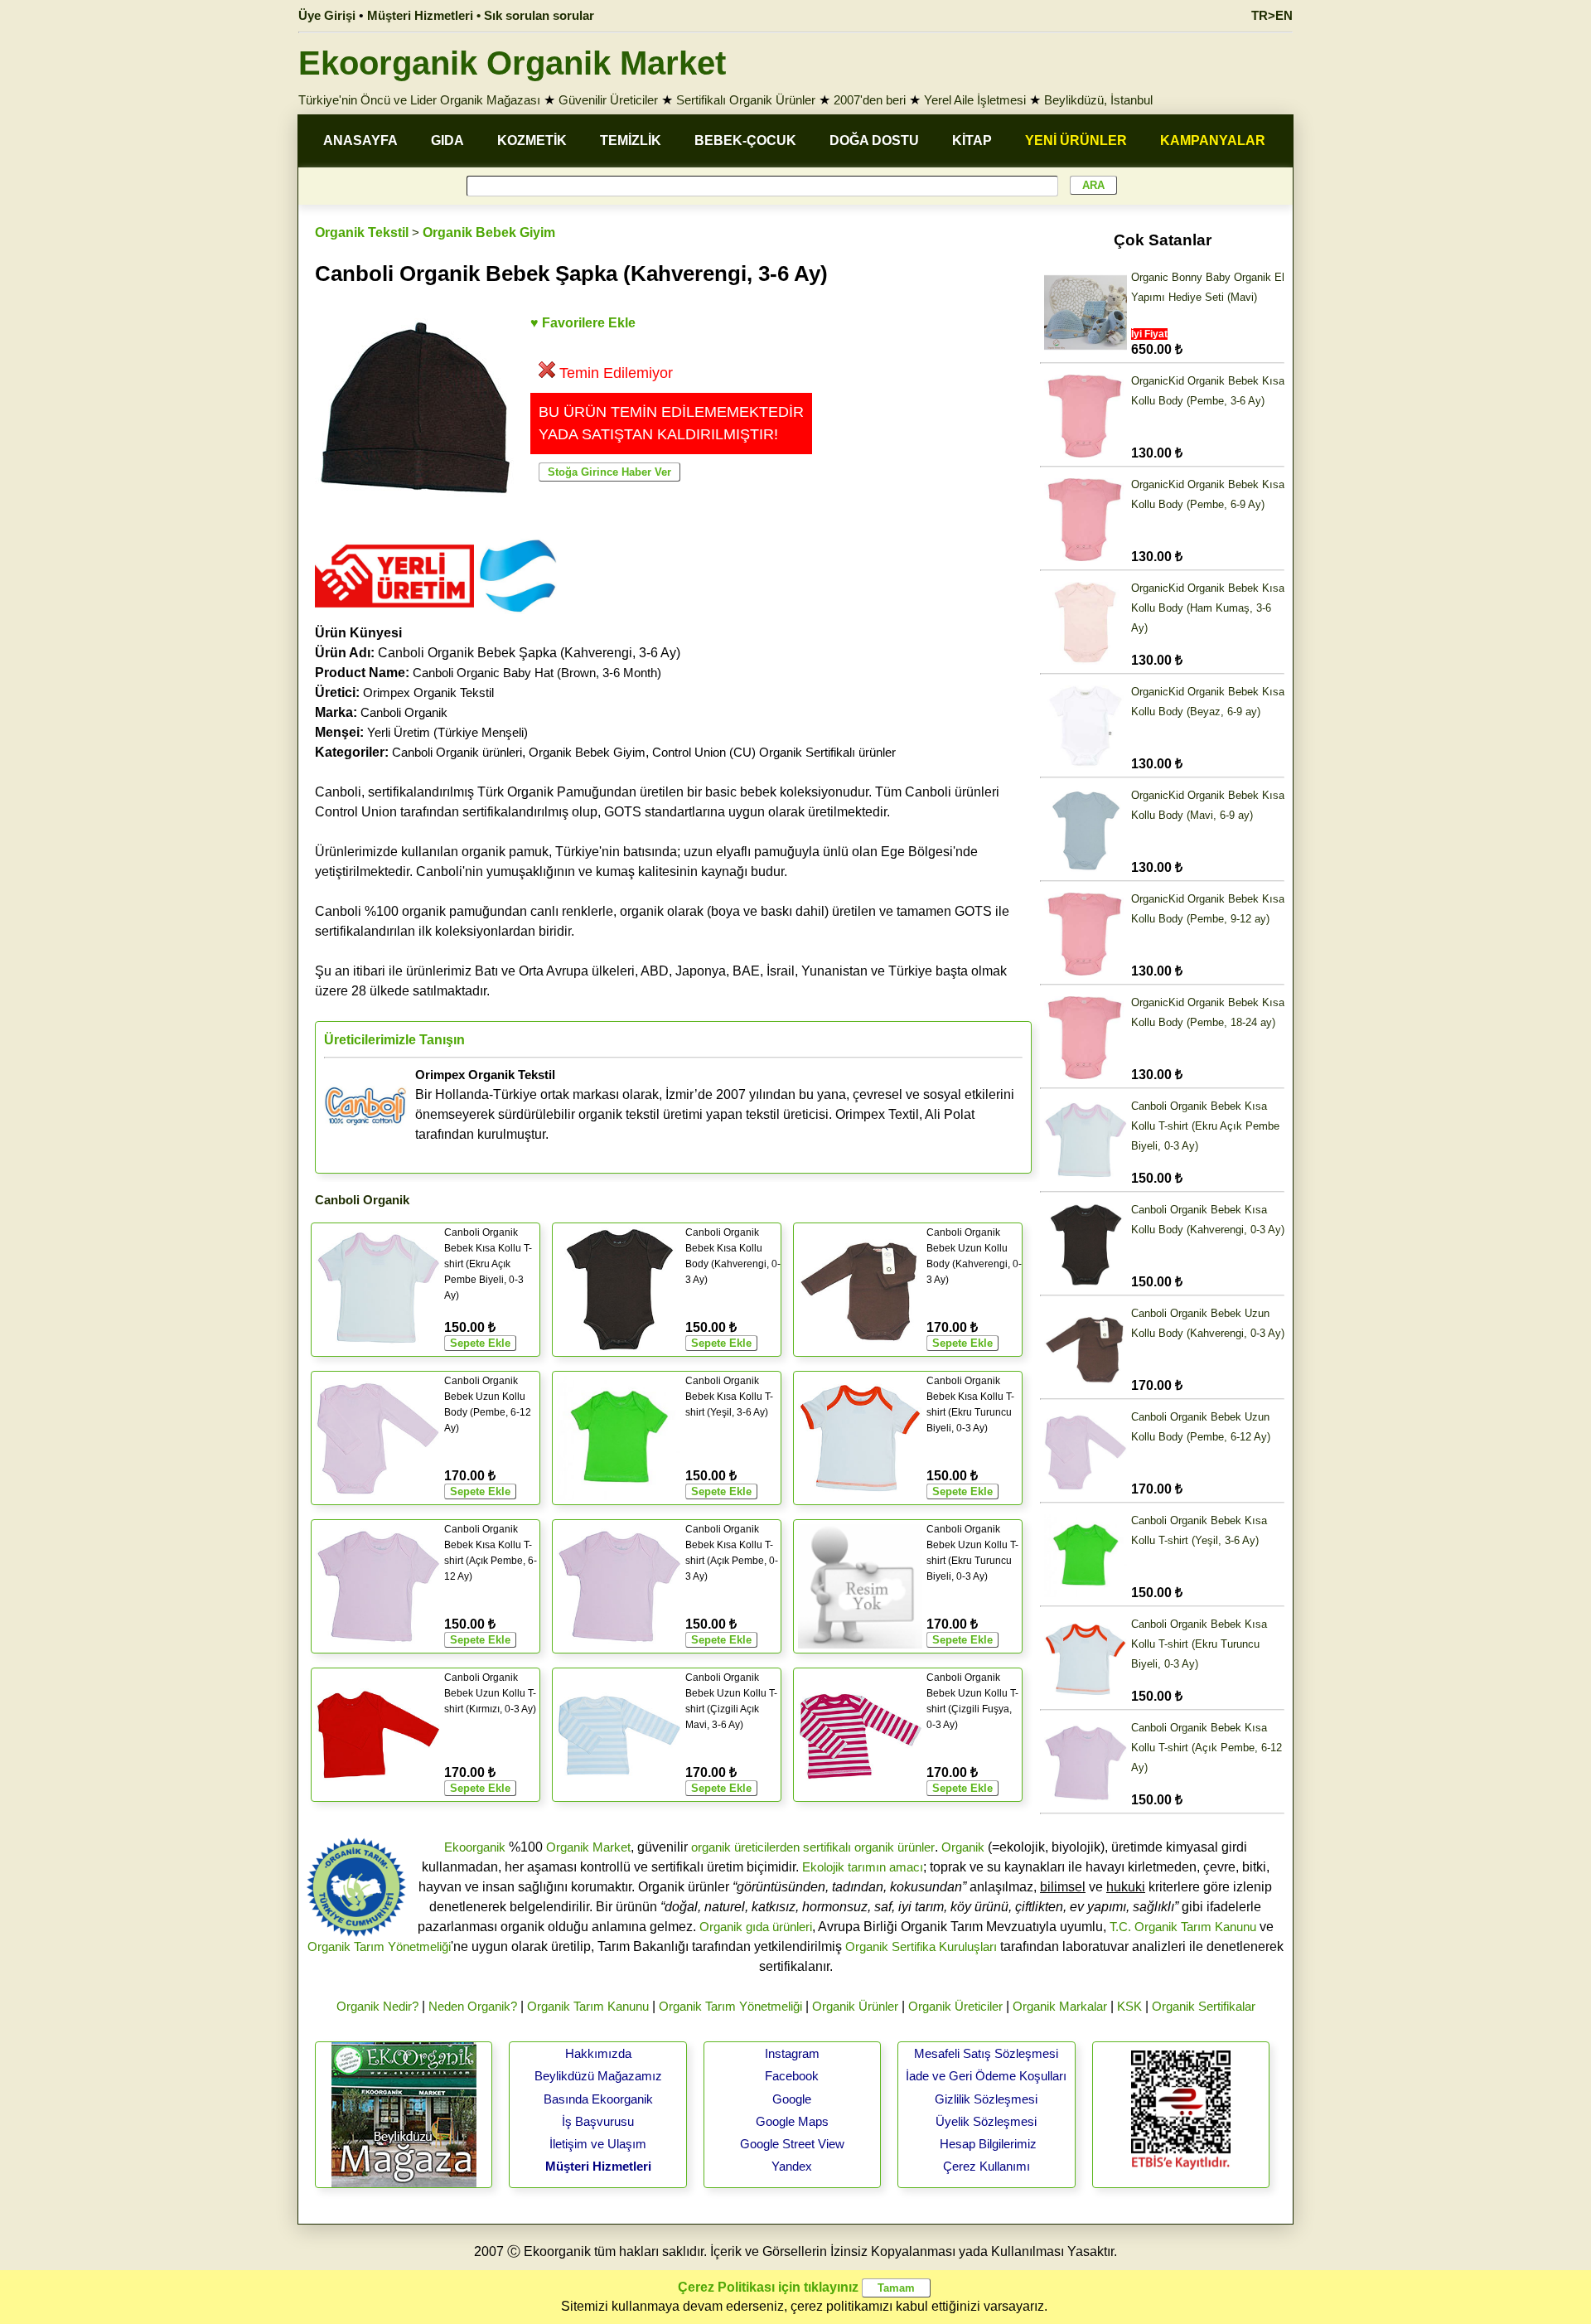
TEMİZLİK (631, 140)
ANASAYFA (360, 140)
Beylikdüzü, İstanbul (1098, 100)
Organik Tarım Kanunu (588, 2006)
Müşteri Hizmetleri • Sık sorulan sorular (481, 15)
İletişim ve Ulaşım (598, 2144)
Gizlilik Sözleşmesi (986, 2099)
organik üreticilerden (745, 1847)
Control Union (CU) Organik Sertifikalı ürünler (774, 752)
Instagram (792, 2053)
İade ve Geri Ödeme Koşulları (986, 2076)
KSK (1129, 2006)
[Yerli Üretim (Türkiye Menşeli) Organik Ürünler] (394, 613)
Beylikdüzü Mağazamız (598, 2076)
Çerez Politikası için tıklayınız (768, 2287)
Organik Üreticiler (955, 2006)
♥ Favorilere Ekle (583, 323)
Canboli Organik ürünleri (457, 752)
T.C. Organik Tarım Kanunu (1183, 1927)
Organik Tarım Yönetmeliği (379, 1946)
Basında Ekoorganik (598, 2099)
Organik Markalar (1060, 2006)
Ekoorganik (475, 1847)
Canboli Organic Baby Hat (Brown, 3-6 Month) (537, 673)
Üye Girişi (327, 15)
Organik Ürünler (855, 2006)
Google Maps (792, 2121)
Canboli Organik (404, 712)
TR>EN (1272, 15)
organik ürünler (895, 1847)
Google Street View (792, 2144)
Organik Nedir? (377, 2006)
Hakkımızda (598, 2053)
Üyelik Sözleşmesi (986, 2121)
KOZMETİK (532, 140)
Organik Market (588, 1847)
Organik (963, 1847)
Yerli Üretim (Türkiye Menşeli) (447, 732)
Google (792, 2099)
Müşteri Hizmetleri (598, 2166)
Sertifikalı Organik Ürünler (746, 100)
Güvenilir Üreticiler (608, 100)
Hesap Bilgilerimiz (988, 2144)
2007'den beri (870, 100)
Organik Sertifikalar (1204, 2006)
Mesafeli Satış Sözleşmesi (986, 2053)
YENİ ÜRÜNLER (1076, 140)
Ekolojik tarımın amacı (863, 1867)
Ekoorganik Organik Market (512, 63)
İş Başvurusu (598, 2121)
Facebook (792, 2076)
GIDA (447, 140)
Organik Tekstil (362, 232)
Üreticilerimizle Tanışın (394, 1040)
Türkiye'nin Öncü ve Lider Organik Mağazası (419, 100)
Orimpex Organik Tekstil (428, 692)
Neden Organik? (473, 2006)
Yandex (792, 2166)
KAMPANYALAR (1213, 140)
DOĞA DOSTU (874, 140)
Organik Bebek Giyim (489, 232)
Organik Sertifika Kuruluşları (921, 1946)
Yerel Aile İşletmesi (975, 100)
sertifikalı (827, 1847)
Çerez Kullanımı (987, 2166)
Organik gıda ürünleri (756, 1927)
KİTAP (972, 140)
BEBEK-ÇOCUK (745, 140)
